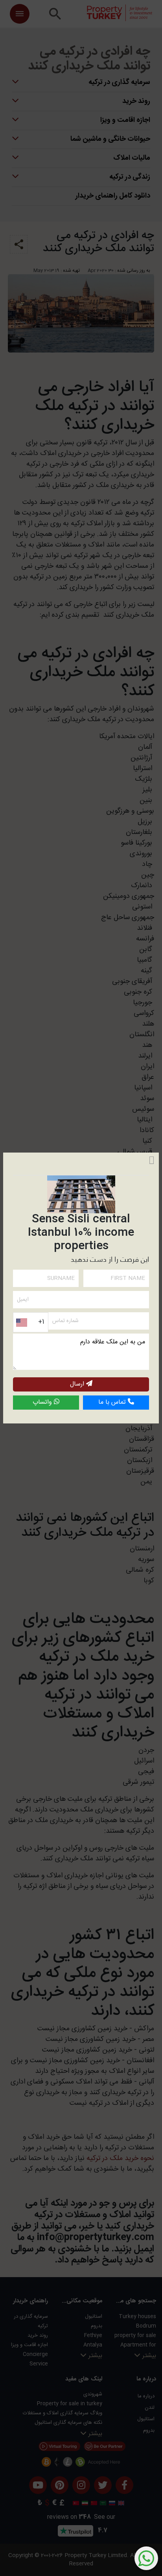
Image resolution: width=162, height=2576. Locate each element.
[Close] (152, 1160)
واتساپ (43, 1402)
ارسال (78, 1384)
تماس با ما (113, 1402)
